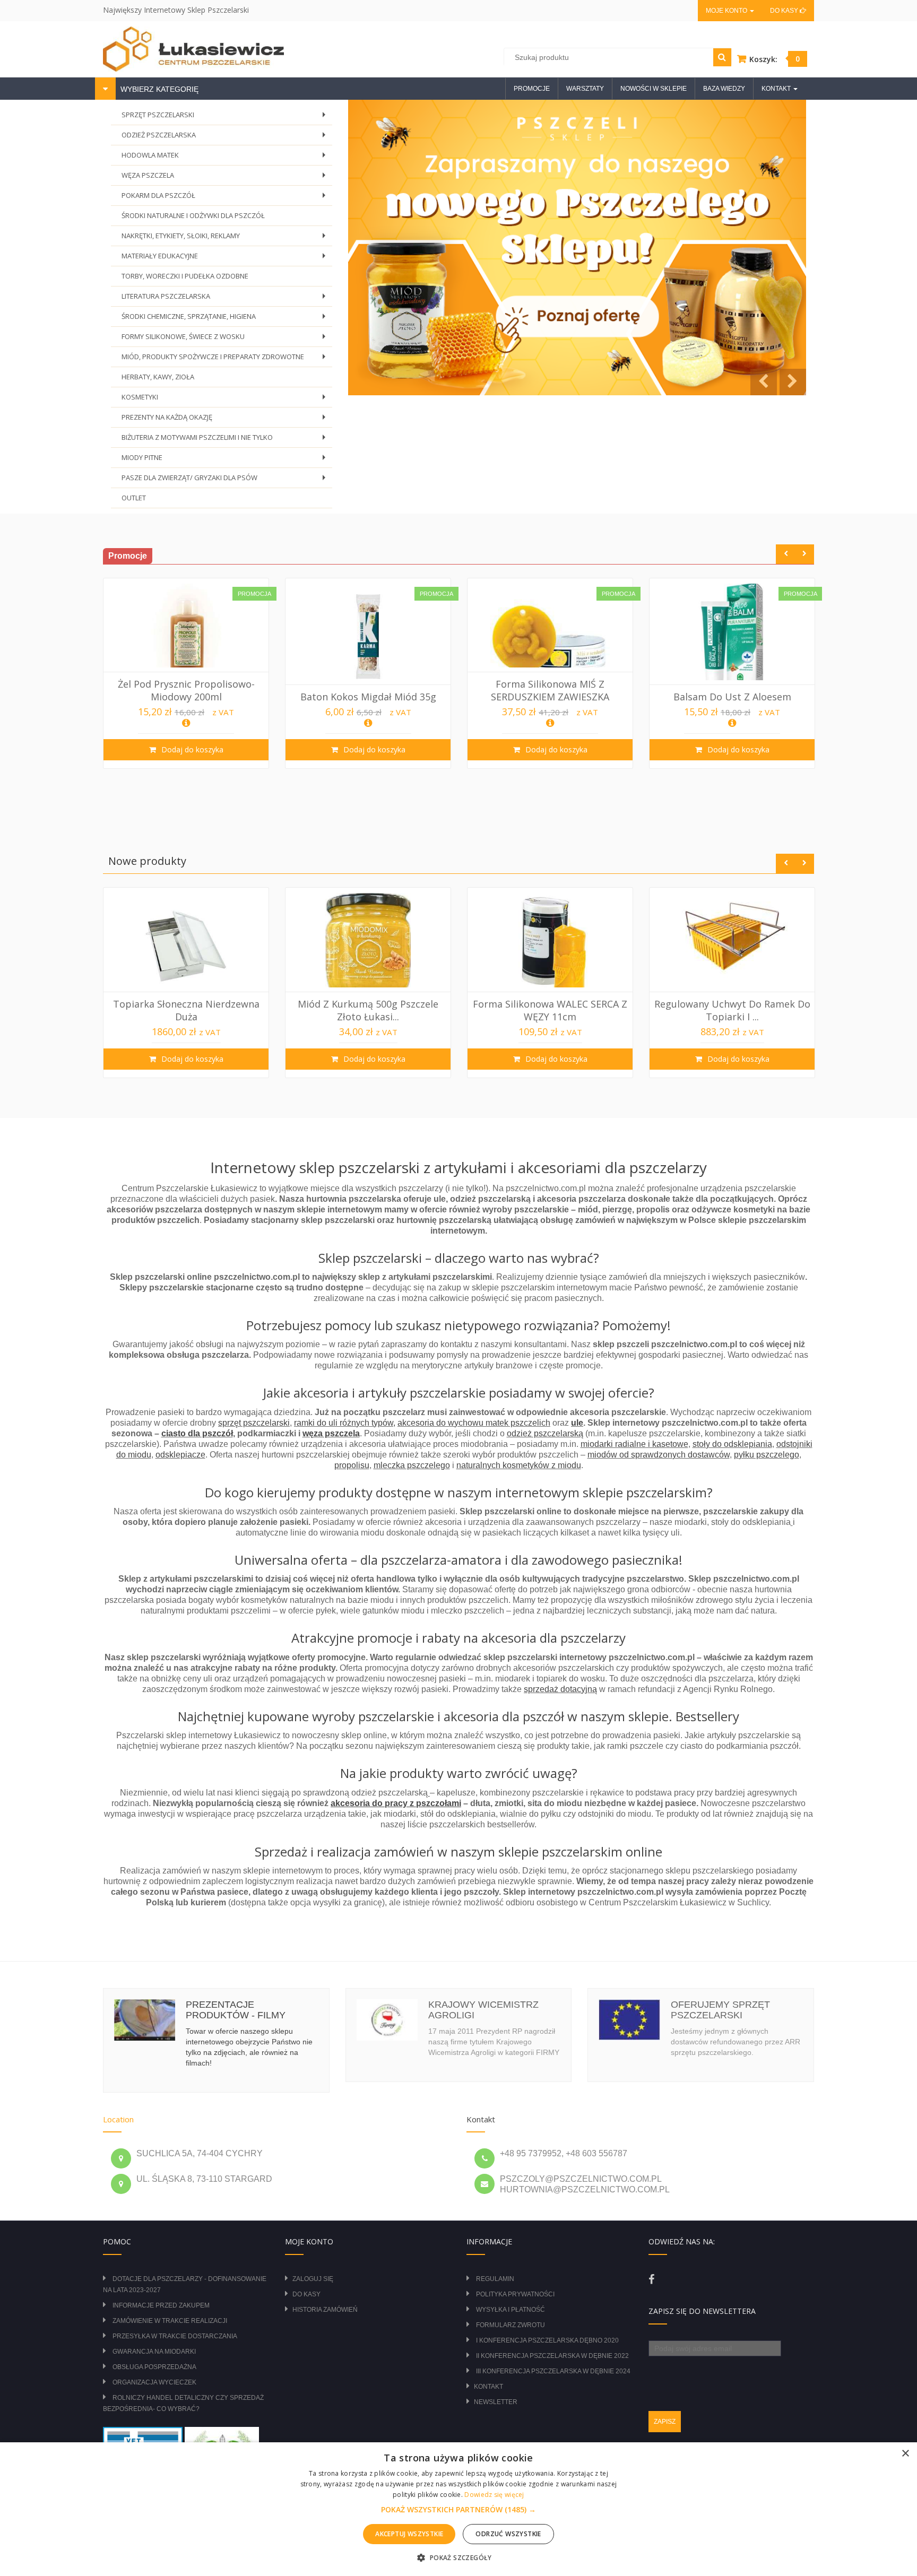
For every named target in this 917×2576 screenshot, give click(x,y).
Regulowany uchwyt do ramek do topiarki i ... (732, 1010)
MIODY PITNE (226, 460)
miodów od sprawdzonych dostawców (659, 1455)
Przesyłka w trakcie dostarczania (175, 2336)
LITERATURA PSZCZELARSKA (226, 299)
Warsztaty (585, 89)
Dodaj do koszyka (191, 749)
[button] (458, 2510)
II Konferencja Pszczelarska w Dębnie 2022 (552, 2356)
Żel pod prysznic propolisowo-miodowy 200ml (186, 690)
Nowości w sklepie (654, 89)
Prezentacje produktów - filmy (236, 2010)
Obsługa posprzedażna (154, 2367)
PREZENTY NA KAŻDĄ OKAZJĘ (226, 420)
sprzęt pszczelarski (254, 1423)
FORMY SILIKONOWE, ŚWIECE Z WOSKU (226, 339)
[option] (186, 673)
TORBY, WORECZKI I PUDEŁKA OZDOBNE (185, 276)
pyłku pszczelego (767, 1455)
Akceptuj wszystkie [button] (409, 2534)
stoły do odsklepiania (732, 1444)
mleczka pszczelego (412, 1465)
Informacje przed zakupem (161, 2305)
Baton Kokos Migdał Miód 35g (368, 697)
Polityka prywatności (515, 2294)
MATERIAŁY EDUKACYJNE (226, 259)
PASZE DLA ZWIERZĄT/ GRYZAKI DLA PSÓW (226, 480)
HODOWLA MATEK (226, 158)
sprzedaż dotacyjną (560, 1689)
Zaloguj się (313, 2279)
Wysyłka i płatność (511, 2310)
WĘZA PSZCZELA (226, 178)
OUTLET (134, 498)
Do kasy (785, 11)
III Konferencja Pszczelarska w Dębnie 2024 (553, 2371)
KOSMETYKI (226, 400)
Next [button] (804, 554)
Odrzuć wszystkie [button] (508, 2534)
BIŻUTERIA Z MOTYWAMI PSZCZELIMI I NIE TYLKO (226, 440)
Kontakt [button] (777, 89)
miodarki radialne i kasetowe (634, 1444)
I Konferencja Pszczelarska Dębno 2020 (547, 2340)
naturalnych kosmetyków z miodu (519, 1465)
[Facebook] (651, 2279)
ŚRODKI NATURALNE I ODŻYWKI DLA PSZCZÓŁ (193, 215)
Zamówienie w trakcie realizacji (170, 2321)
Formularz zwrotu (511, 2325)
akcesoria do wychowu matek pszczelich (474, 1423)
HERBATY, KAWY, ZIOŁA (158, 377)
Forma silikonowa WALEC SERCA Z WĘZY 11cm (550, 1010)
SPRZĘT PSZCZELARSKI (226, 118)
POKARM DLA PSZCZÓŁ (226, 198)
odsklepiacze (180, 1455)
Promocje (532, 89)
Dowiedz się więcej (494, 2495)
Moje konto (727, 11)
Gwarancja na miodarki (154, 2352)
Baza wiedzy (724, 89)
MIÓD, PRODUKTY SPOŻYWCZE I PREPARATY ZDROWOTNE (226, 359)
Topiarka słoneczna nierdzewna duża (186, 1010)
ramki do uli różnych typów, (345, 1423)
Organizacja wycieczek (154, 2382)
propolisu (352, 1465)
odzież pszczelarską (545, 1433)
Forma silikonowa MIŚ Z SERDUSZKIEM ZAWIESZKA (550, 690)
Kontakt (488, 2387)
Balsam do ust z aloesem (732, 697)
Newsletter (496, 2402)
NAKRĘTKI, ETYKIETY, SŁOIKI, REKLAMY (226, 238)
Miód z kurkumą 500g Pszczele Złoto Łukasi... (368, 1010)
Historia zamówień (325, 2310)
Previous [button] (786, 554)
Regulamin (495, 2279)
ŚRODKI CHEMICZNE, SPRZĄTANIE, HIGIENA (226, 319)
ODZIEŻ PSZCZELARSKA (226, 138)
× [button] (905, 2454)
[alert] (458, 2509)
